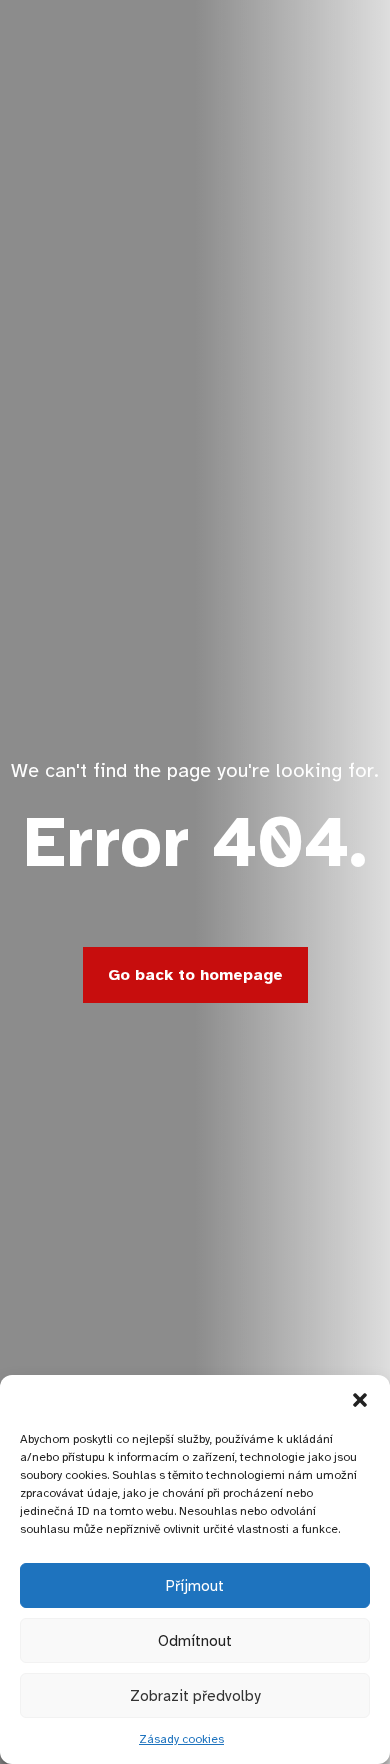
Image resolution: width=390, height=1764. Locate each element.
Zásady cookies (181, 1739)
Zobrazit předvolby (195, 1696)
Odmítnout (195, 1641)
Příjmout (195, 1586)
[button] (360, 1400)
